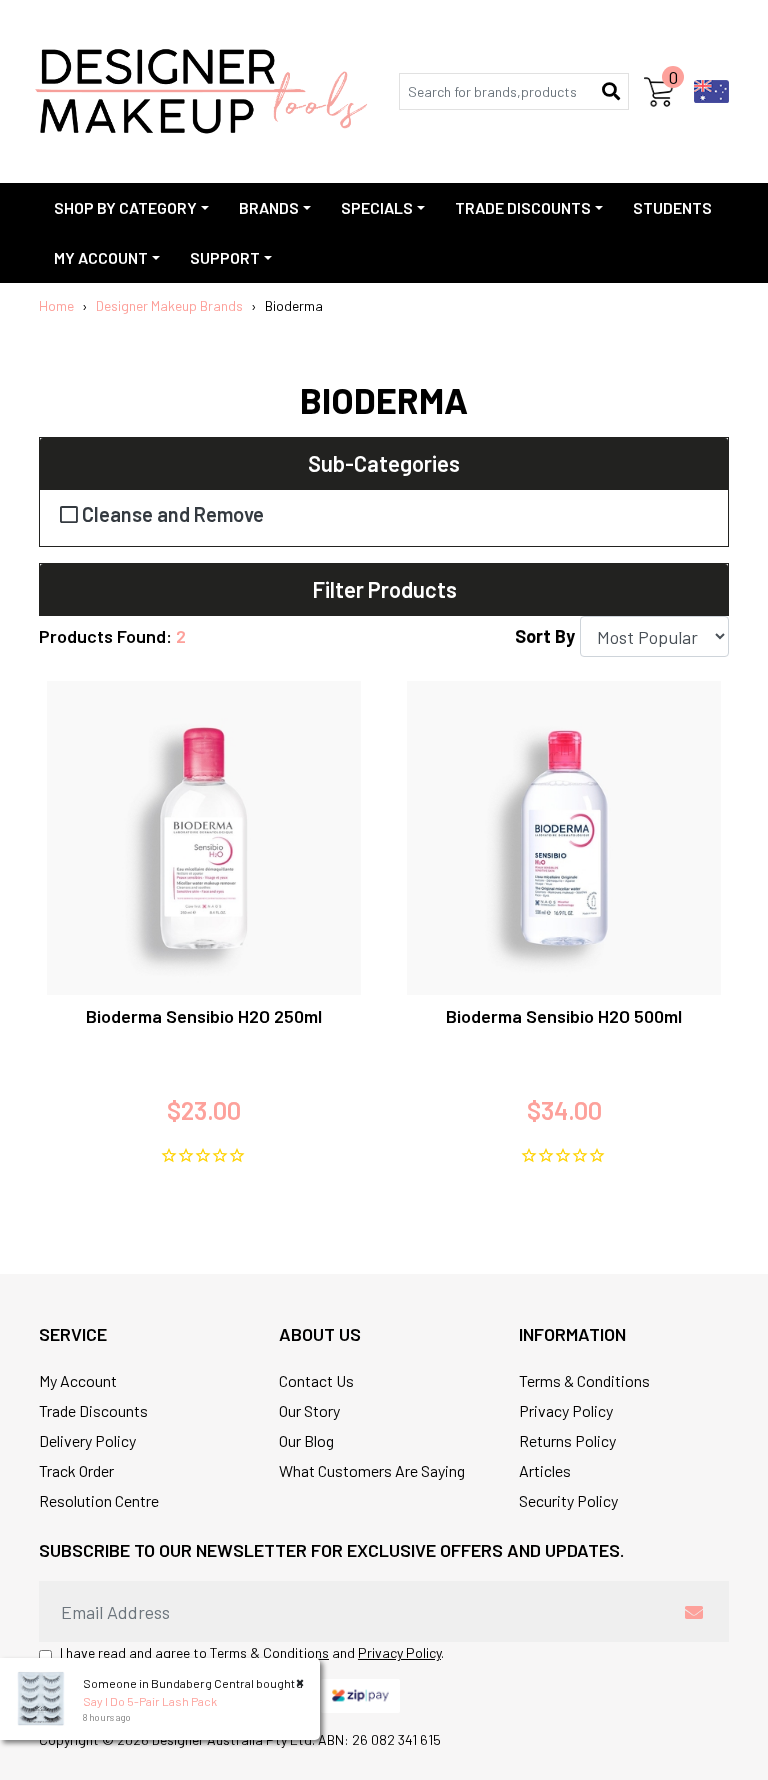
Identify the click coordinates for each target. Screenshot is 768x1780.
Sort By (545, 636)
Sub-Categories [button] (384, 463)
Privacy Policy (566, 1410)
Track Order (76, 1470)
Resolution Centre (99, 1500)
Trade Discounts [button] (523, 207)
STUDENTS (672, 207)
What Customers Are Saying (372, 1470)
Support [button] (225, 257)
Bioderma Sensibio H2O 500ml (564, 1016)
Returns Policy (567, 1440)
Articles (545, 1470)
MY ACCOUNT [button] (101, 257)
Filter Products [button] (384, 589)
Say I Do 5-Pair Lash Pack (150, 1701)
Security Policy (568, 1500)
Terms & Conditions (584, 1380)
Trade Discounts (93, 1410)
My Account (78, 1380)
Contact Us (316, 1380)
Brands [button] (269, 207)
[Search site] (611, 91)
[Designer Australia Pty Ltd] (201, 91)
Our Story (309, 1410)
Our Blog (306, 1440)
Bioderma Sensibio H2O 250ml (204, 1016)
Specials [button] (377, 207)
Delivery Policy (87, 1440)
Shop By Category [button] (125, 207)
